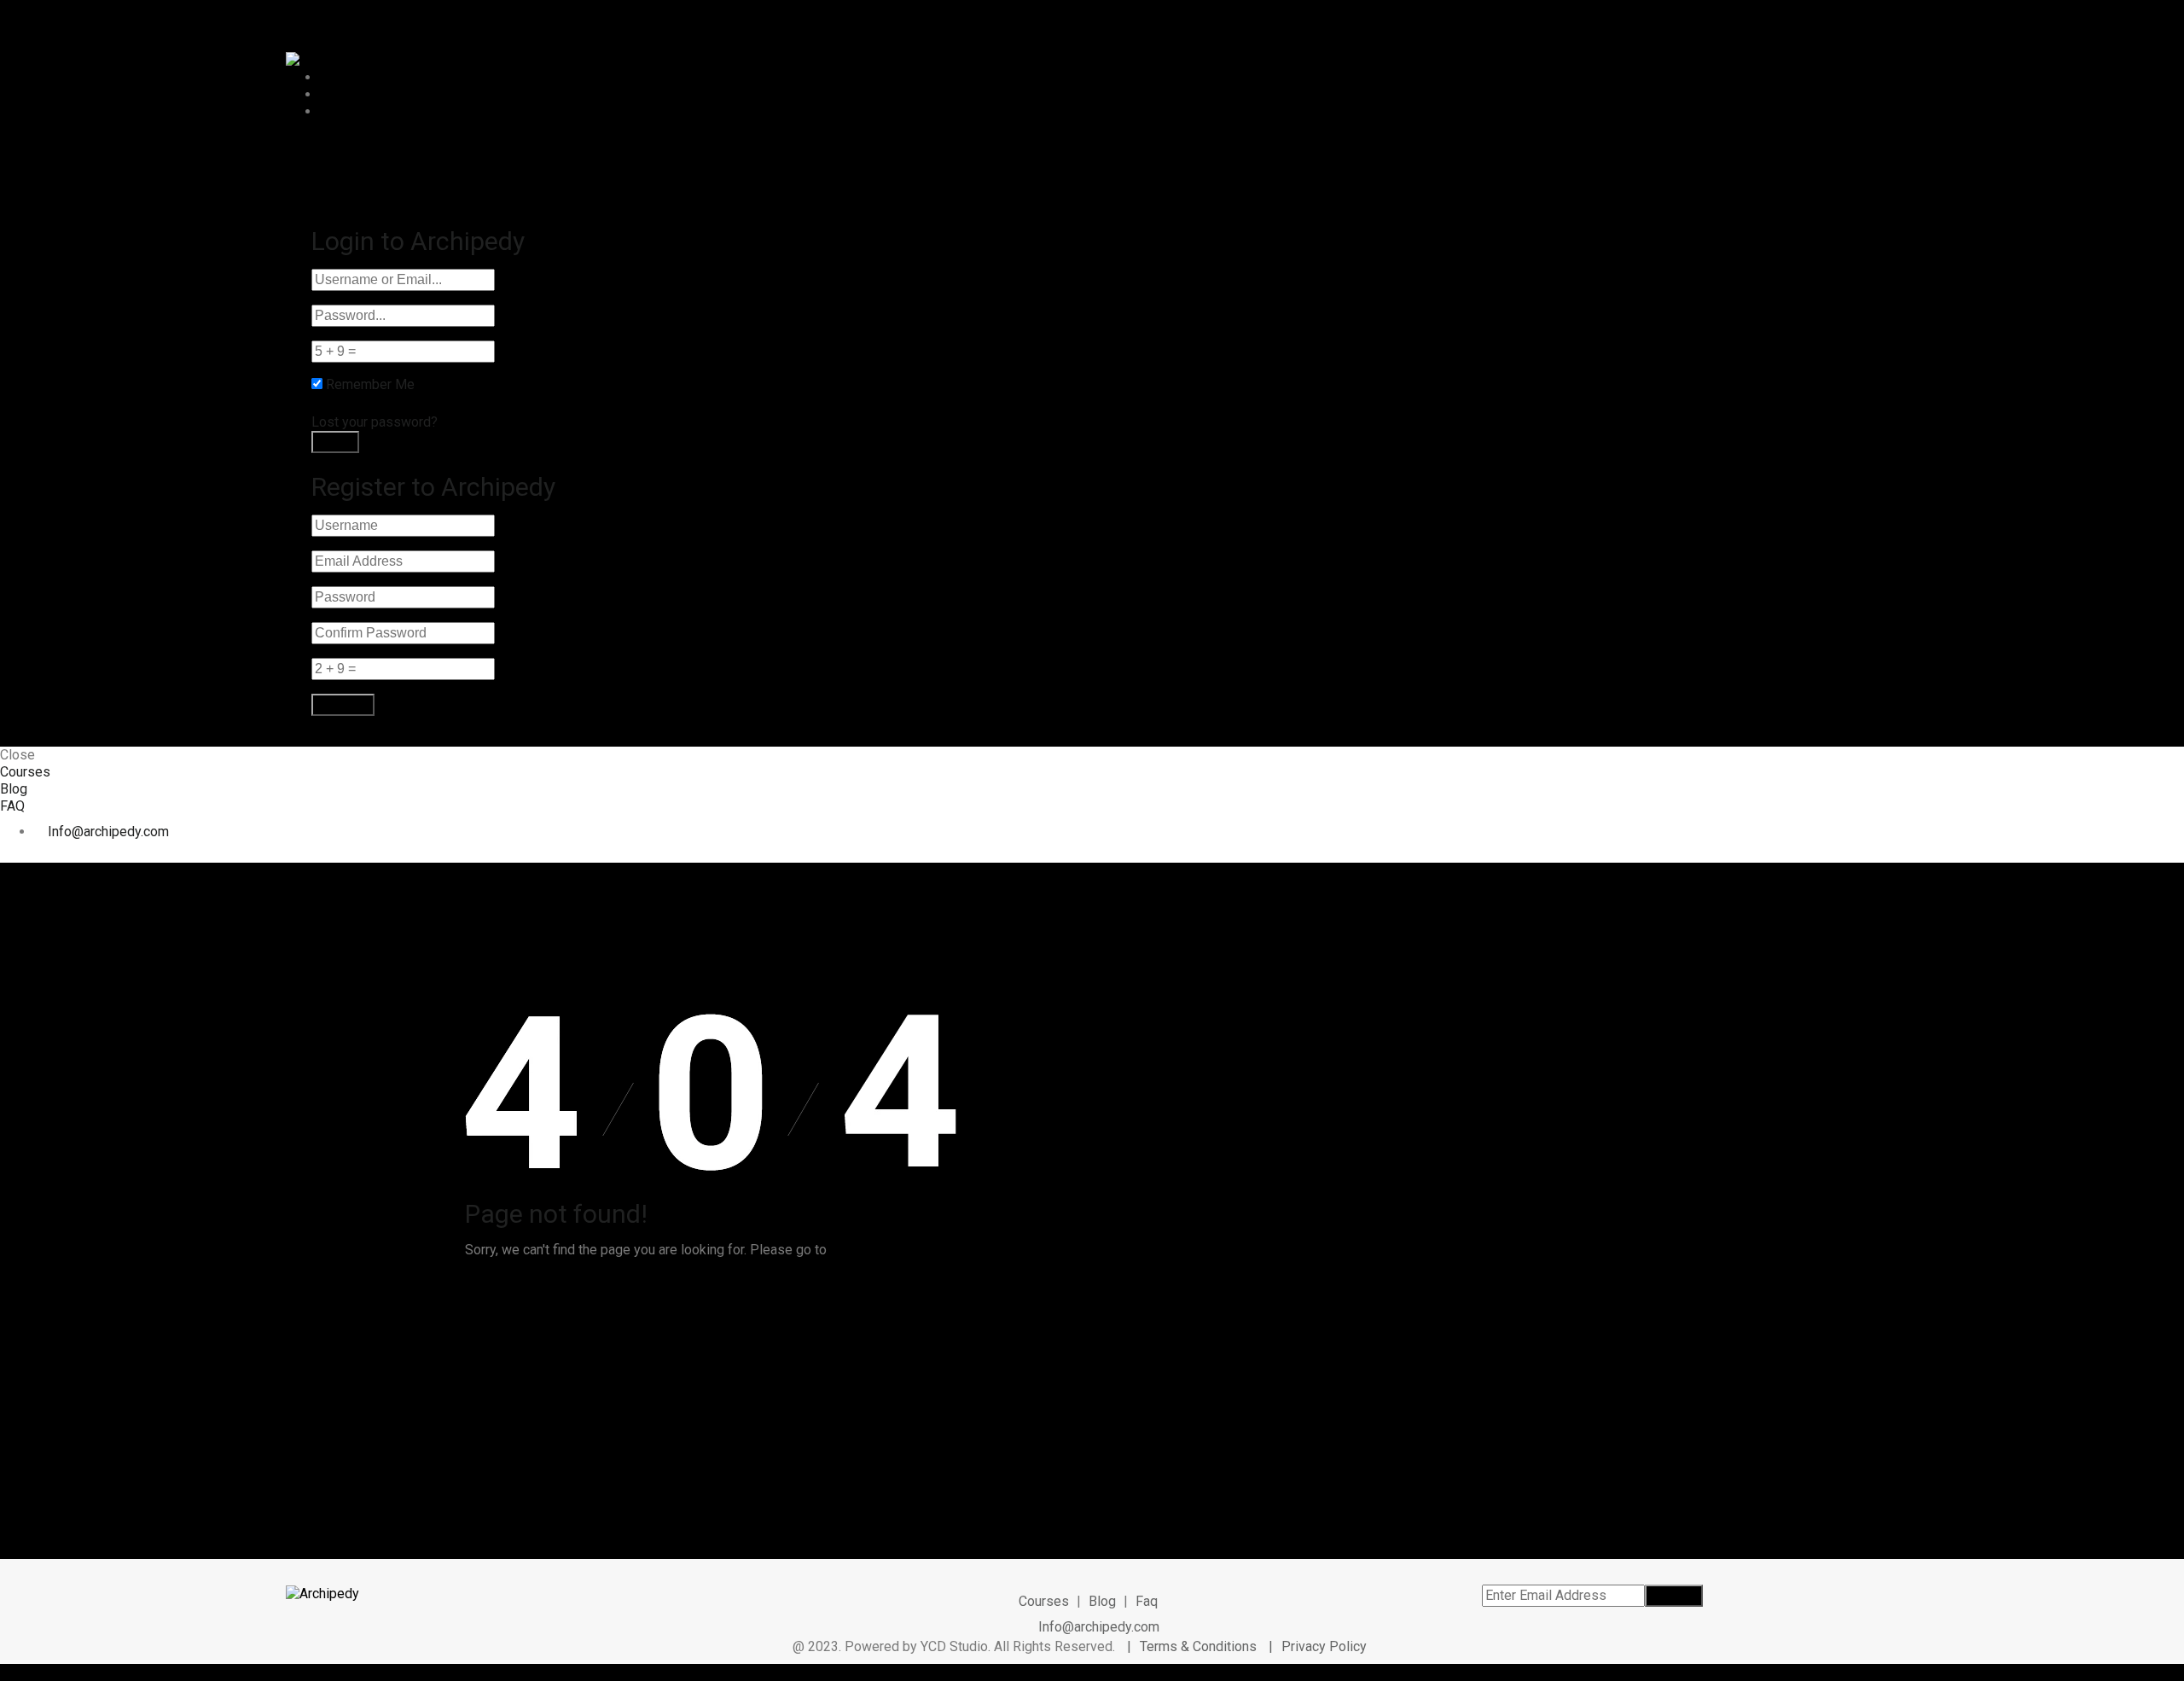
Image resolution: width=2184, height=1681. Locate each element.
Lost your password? (375, 422)
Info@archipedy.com (108, 832)
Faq (1147, 1601)
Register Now (469, 168)
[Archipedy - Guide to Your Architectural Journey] (322, 59)
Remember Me (370, 384)
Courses (345, 77)
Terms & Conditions (1200, 1646)
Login (393, 146)
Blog (334, 94)
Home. (849, 1250)
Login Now (462, 198)
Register (340, 146)
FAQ (332, 111)
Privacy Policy (1324, 1646)
